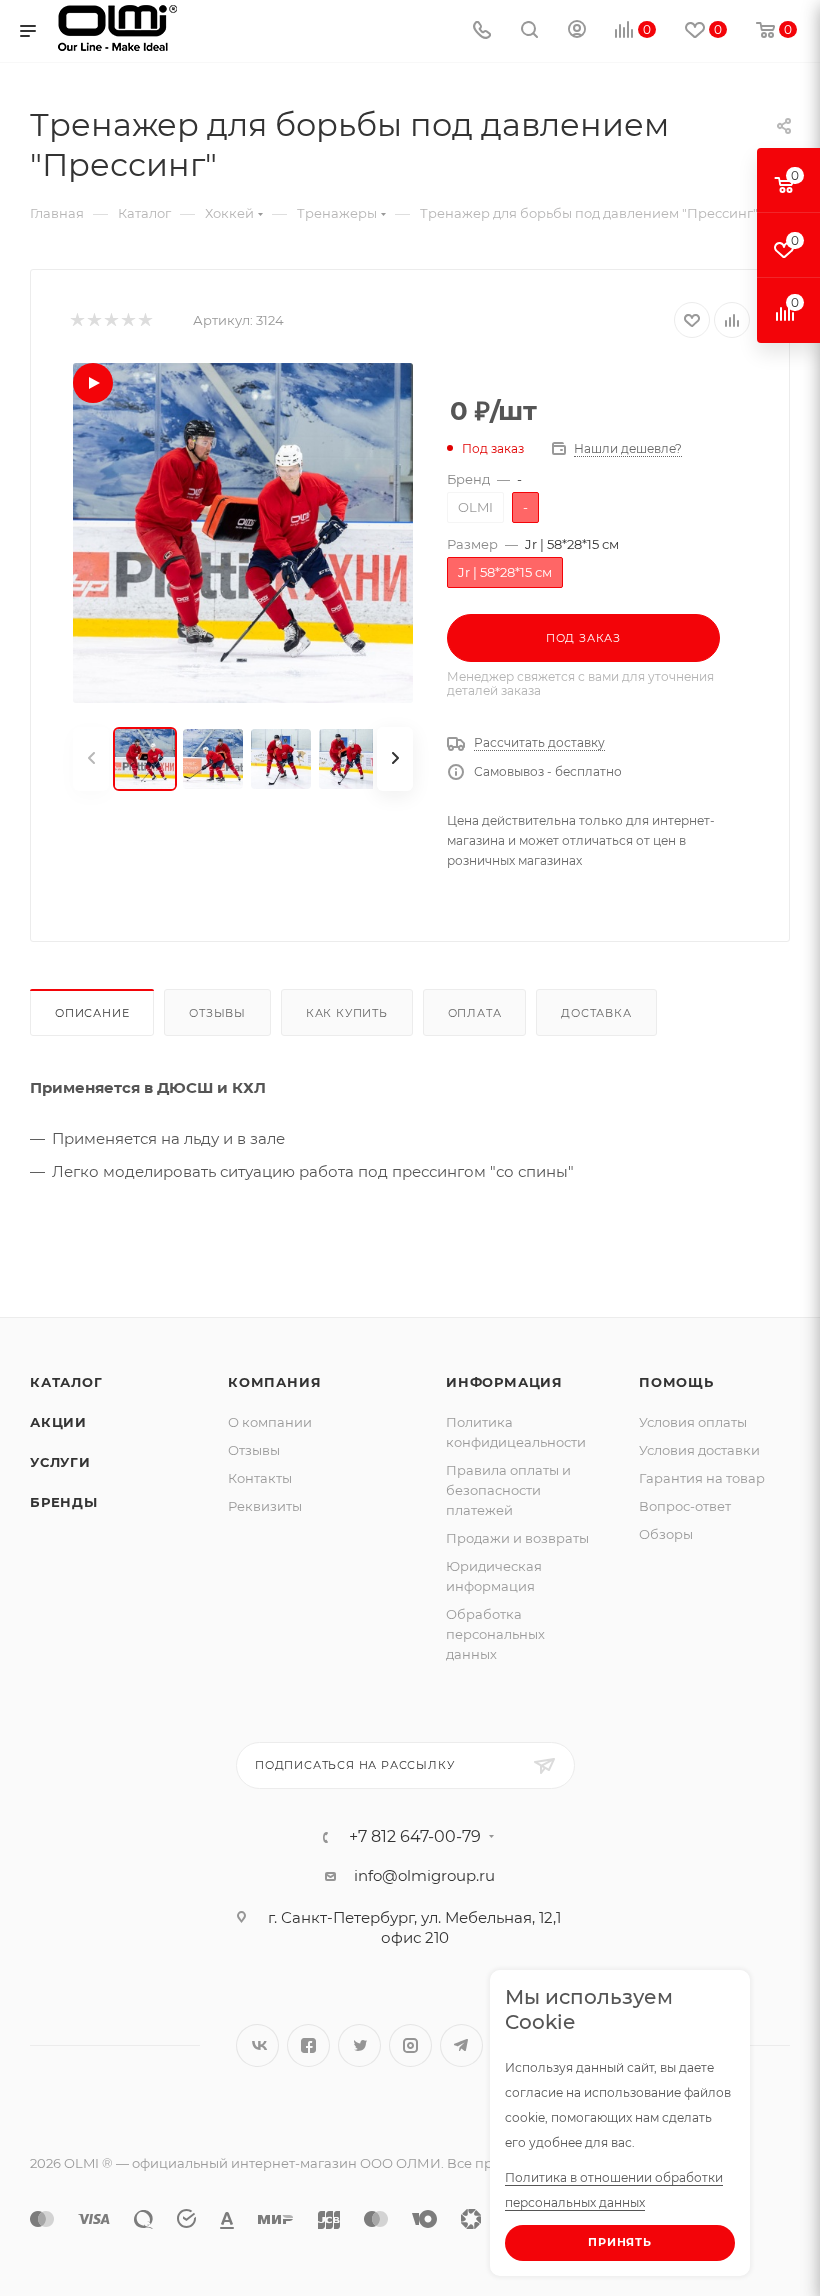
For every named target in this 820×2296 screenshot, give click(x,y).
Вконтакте (257, 2045)
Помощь (676, 1382)
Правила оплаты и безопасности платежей (508, 1490)
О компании (270, 1422)
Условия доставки (699, 1450)
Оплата (475, 1013)
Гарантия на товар (702, 1478)
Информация (504, 1382)
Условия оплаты (693, 1422)
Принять (620, 2242)
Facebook (308, 2045)
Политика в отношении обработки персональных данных (614, 2190)
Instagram (410, 2045)
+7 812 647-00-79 (415, 1837)
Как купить (347, 1013)
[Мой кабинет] (577, 31)
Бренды (64, 1502)
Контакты (260, 1478)
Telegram (461, 2045)
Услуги (60, 1462)
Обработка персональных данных (495, 1634)
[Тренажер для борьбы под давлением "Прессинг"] (243, 533)
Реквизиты (265, 1506)
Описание (92, 1013)
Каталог (66, 1382)
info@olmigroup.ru (424, 1875)
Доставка (596, 1013)
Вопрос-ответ (685, 1506)
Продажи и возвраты (517, 1538)
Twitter (359, 2045)
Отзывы (217, 1013)
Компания (274, 1382)
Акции (58, 1422)
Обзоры (666, 1534)
